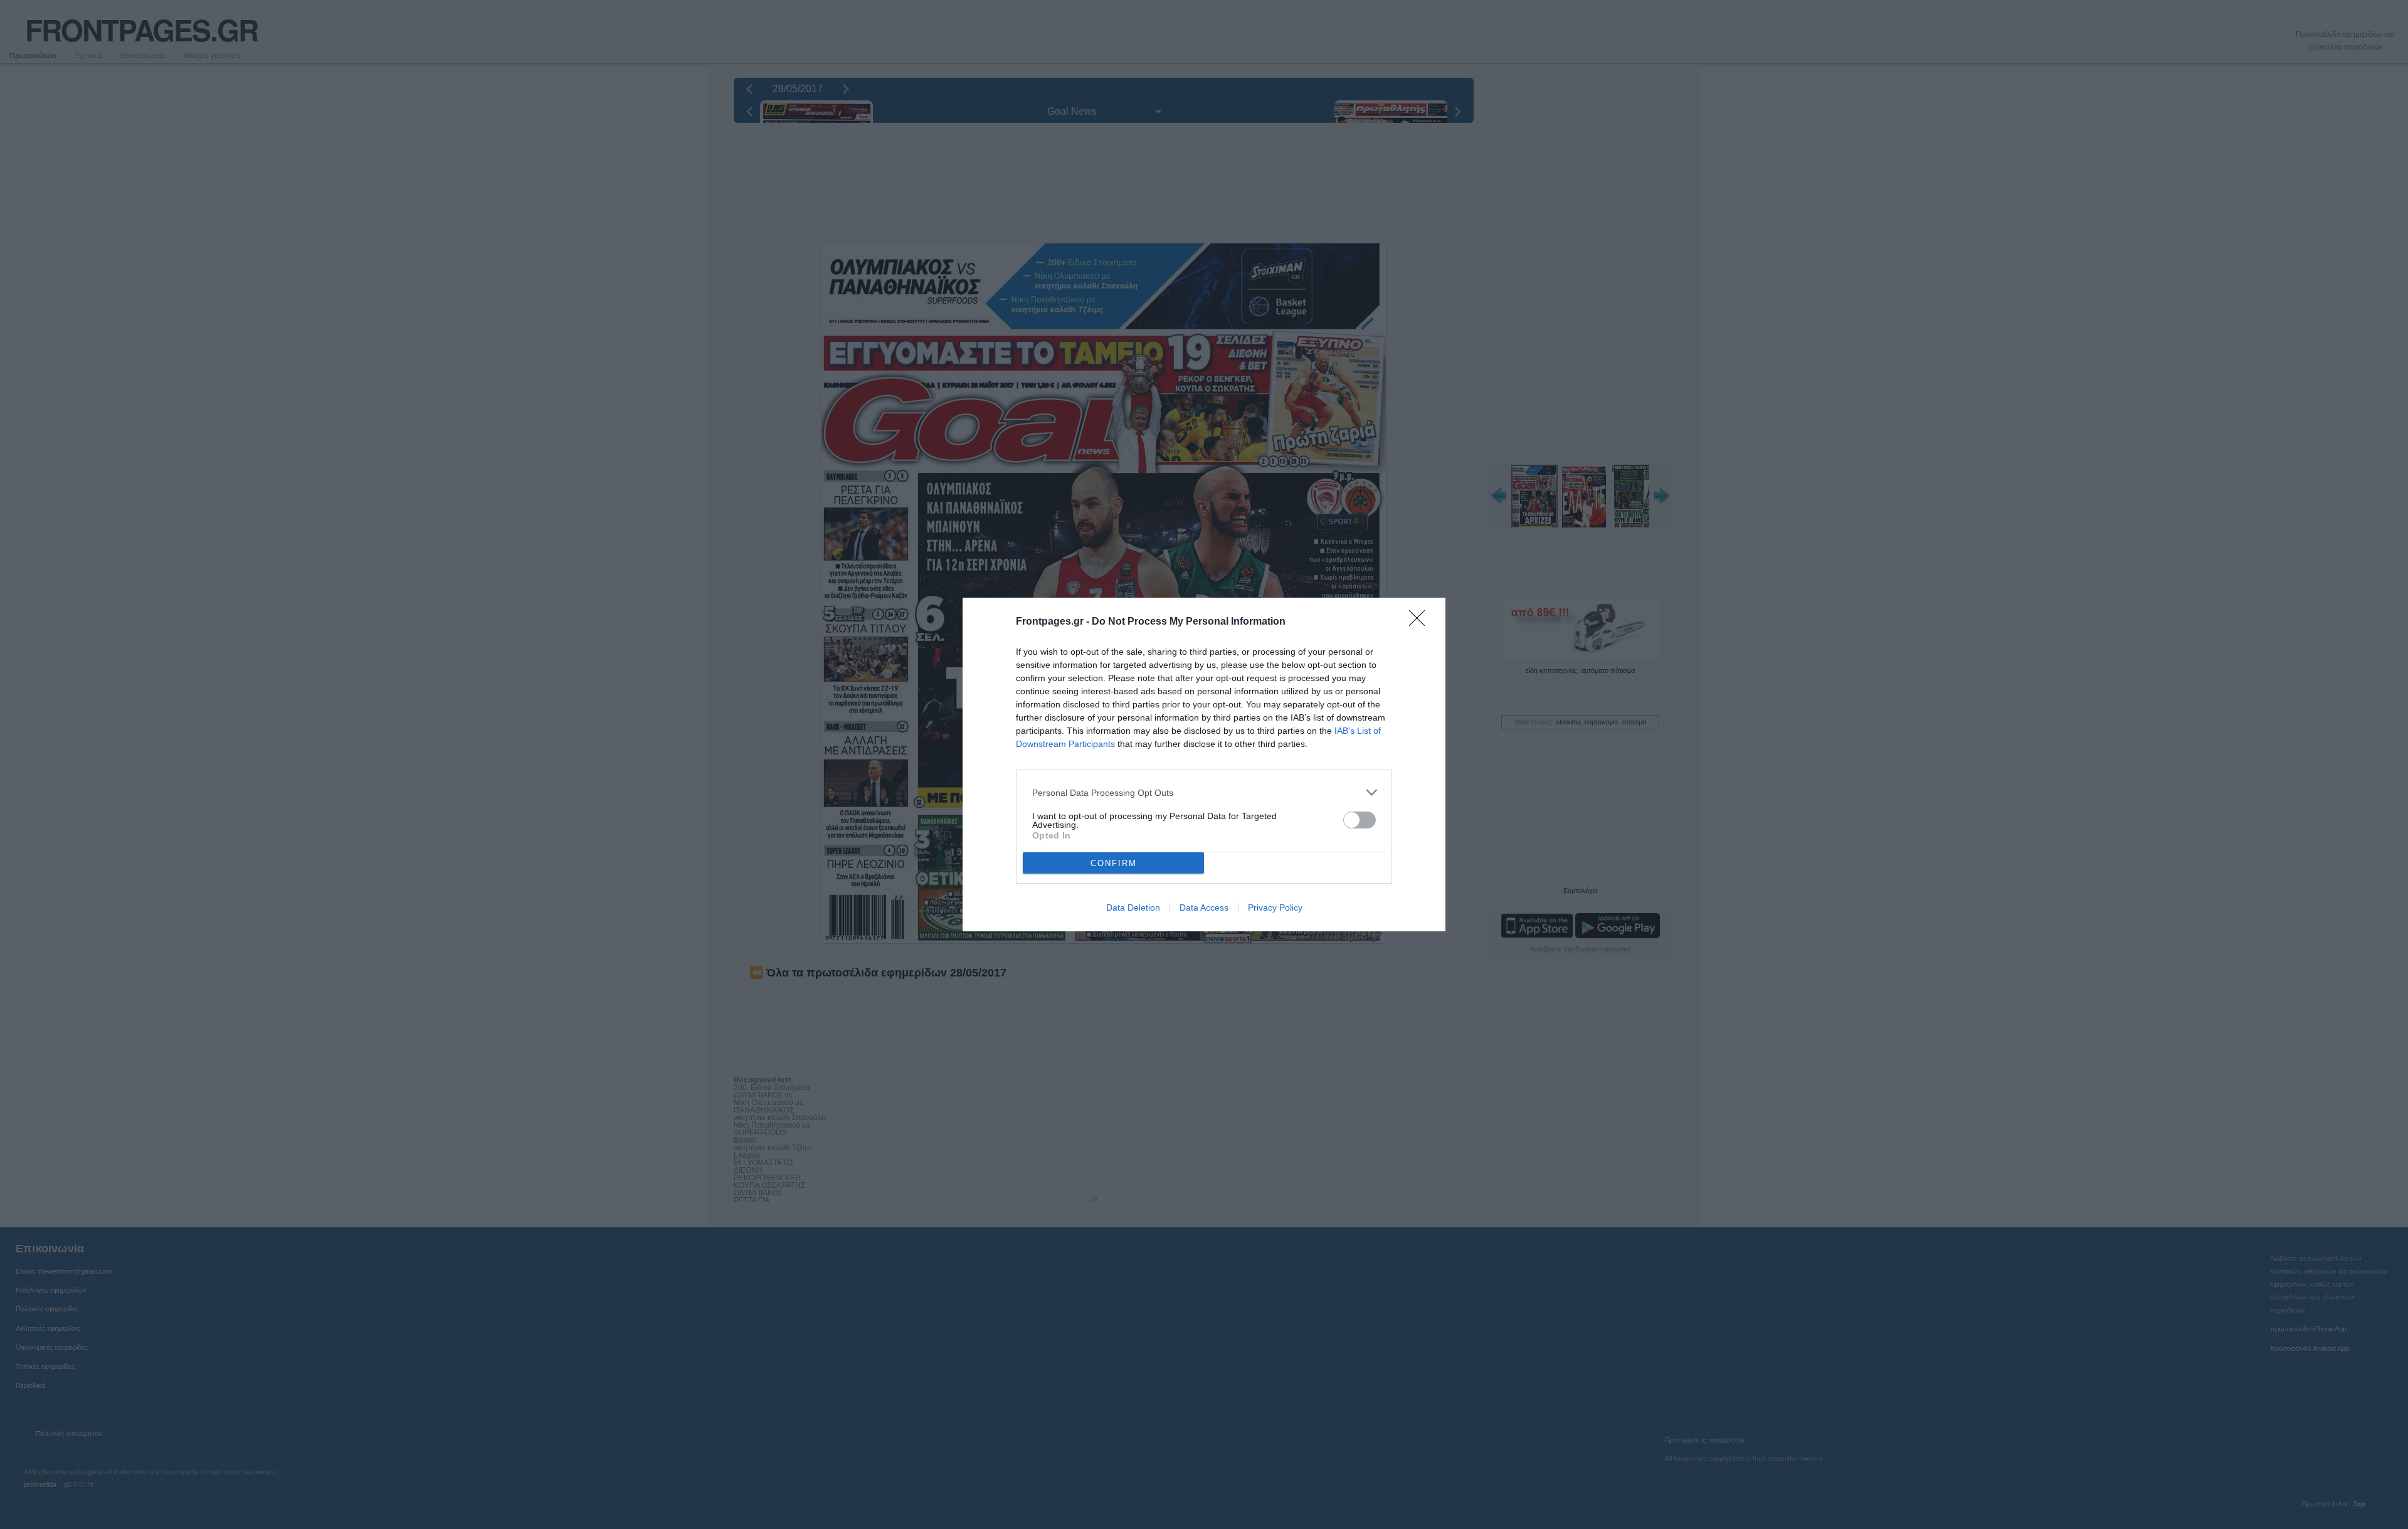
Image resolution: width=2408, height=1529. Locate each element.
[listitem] (1204, 792)
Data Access (1204, 907)
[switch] (1360, 820)
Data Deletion (1133, 907)
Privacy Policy (1275, 907)
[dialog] (1204, 764)
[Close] (1421, 622)
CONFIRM (1114, 863)
